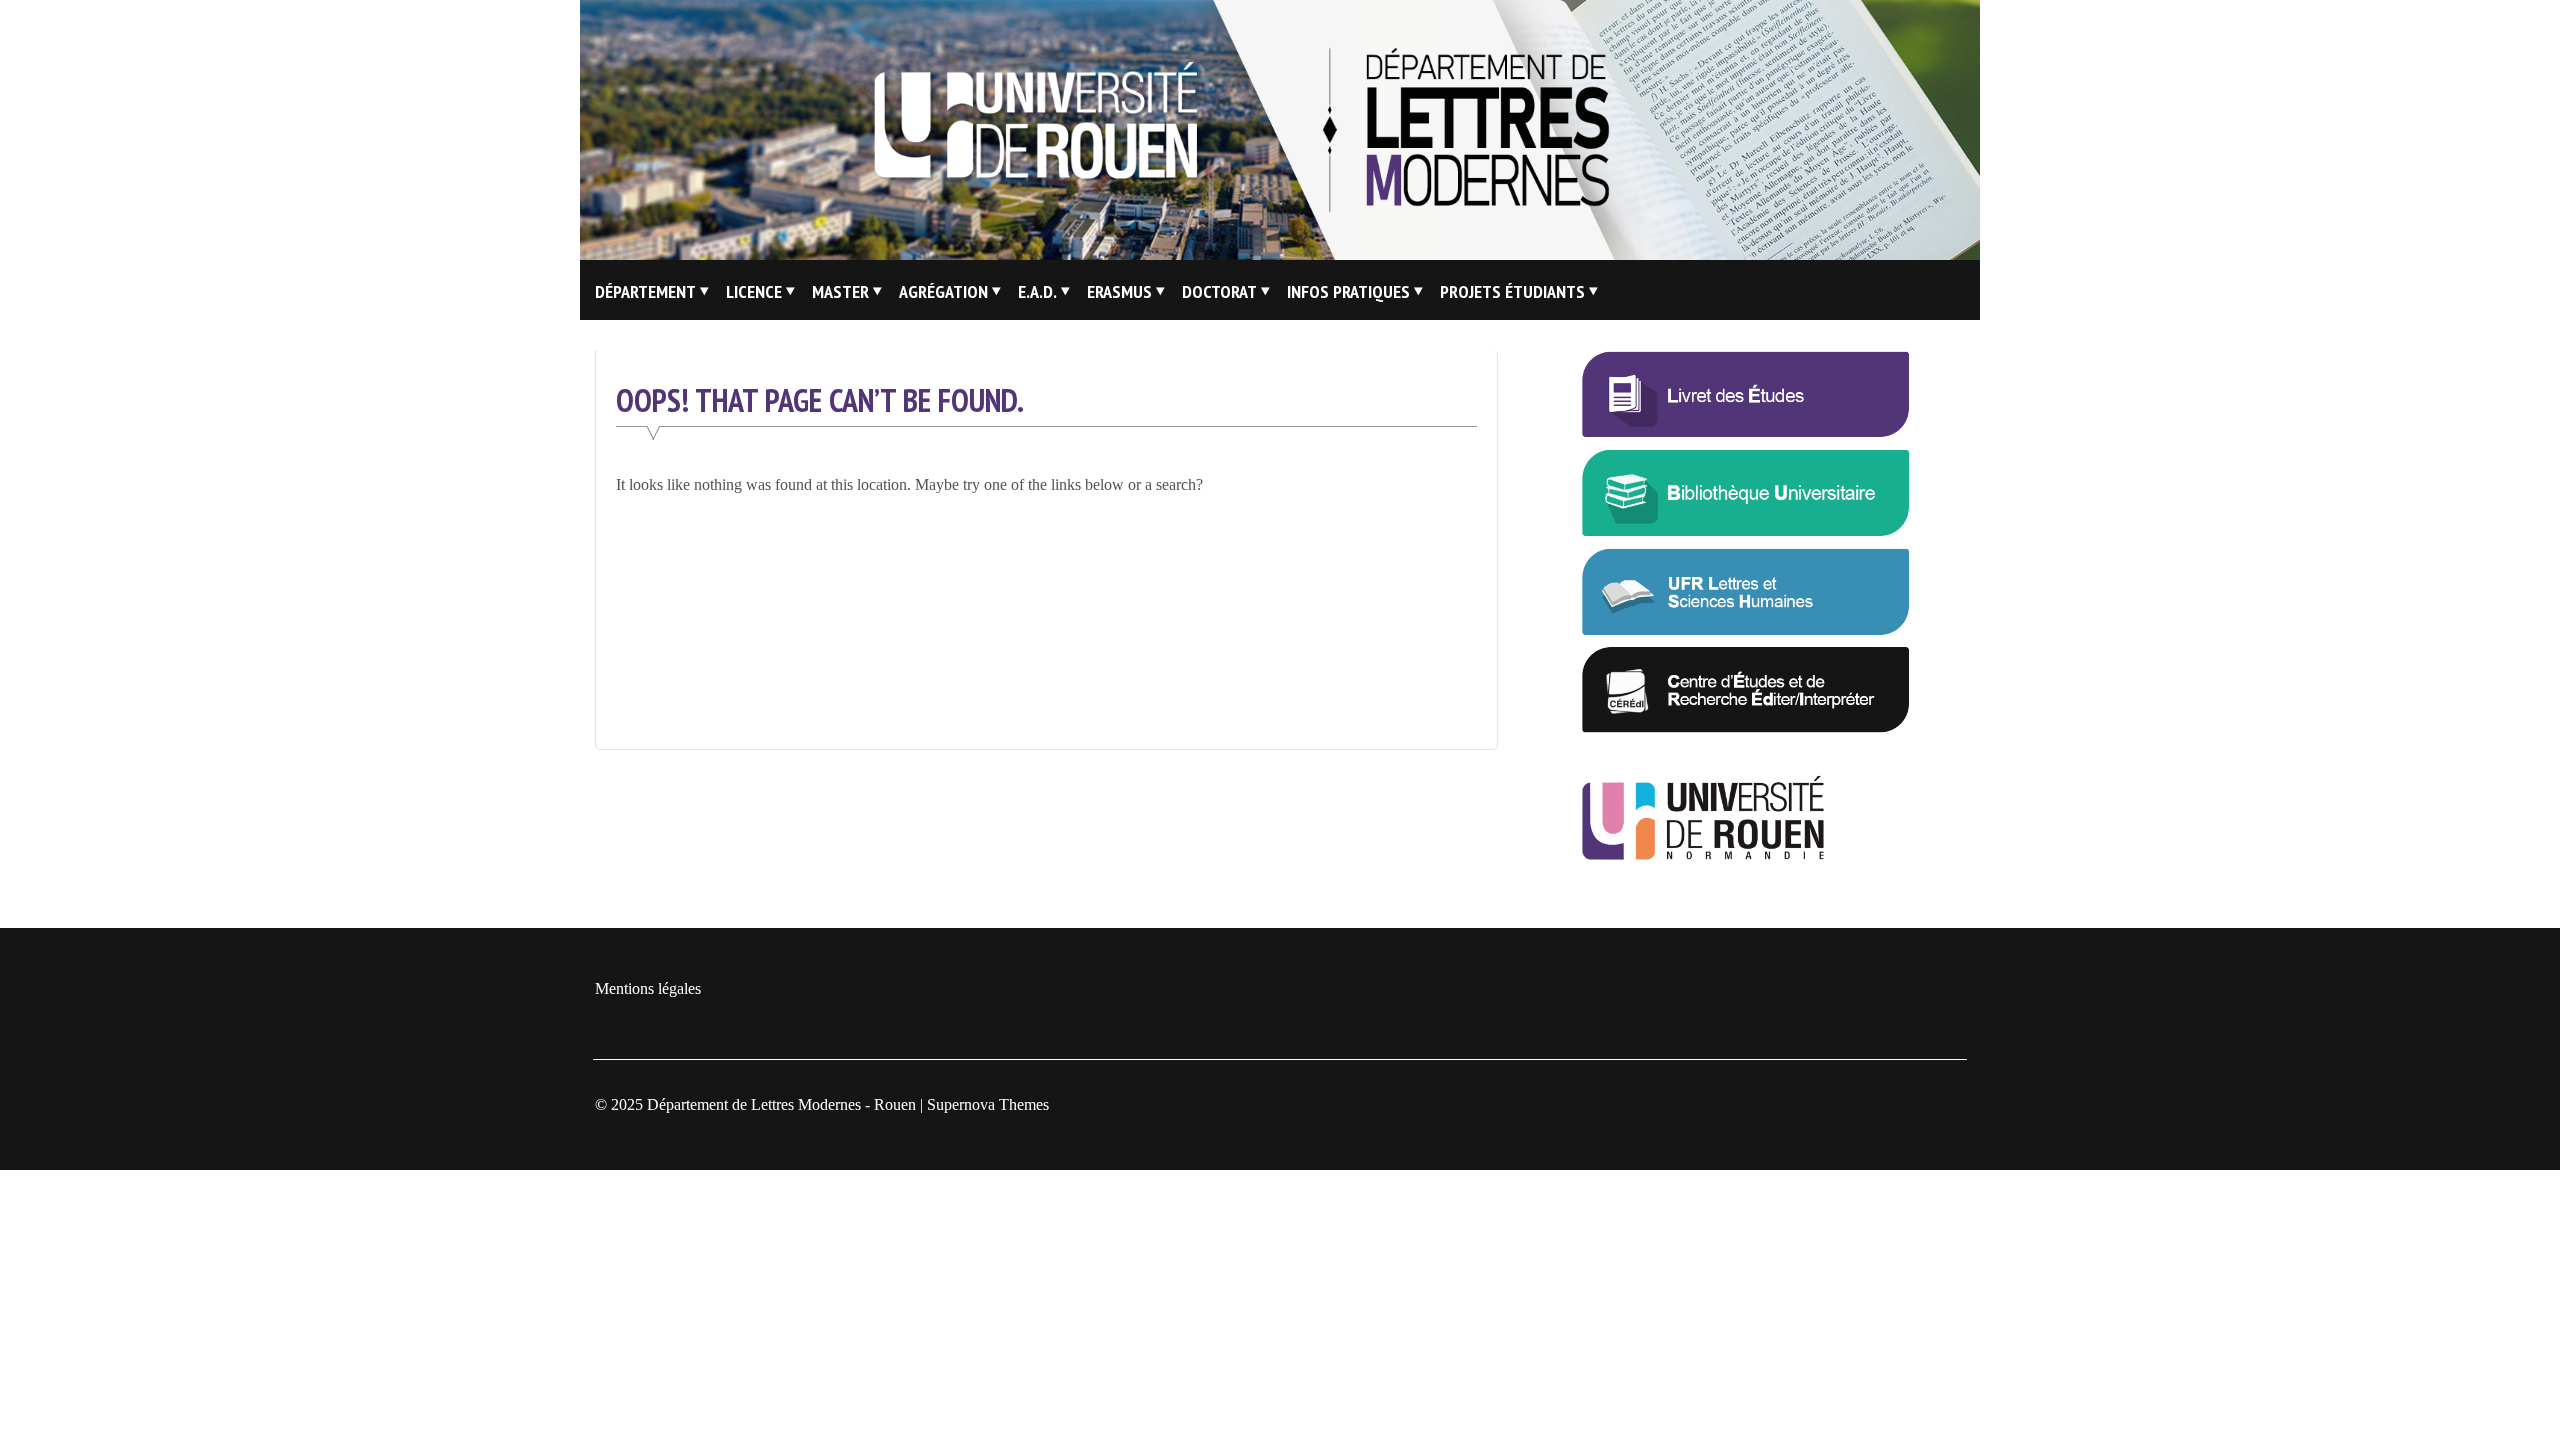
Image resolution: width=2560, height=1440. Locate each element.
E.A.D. (1037, 291)
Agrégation (943, 291)
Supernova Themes (988, 1104)
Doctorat (1219, 291)
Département (645, 291)
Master (840, 291)
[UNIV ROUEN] (1746, 857)
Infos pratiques (1348, 291)
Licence (754, 291)
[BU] (1746, 531)
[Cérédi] (1746, 728)
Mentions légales (648, 988)
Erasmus (1119, 291)
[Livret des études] (1746, 432)
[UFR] (1746, 630)
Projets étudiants (1512, 291)
